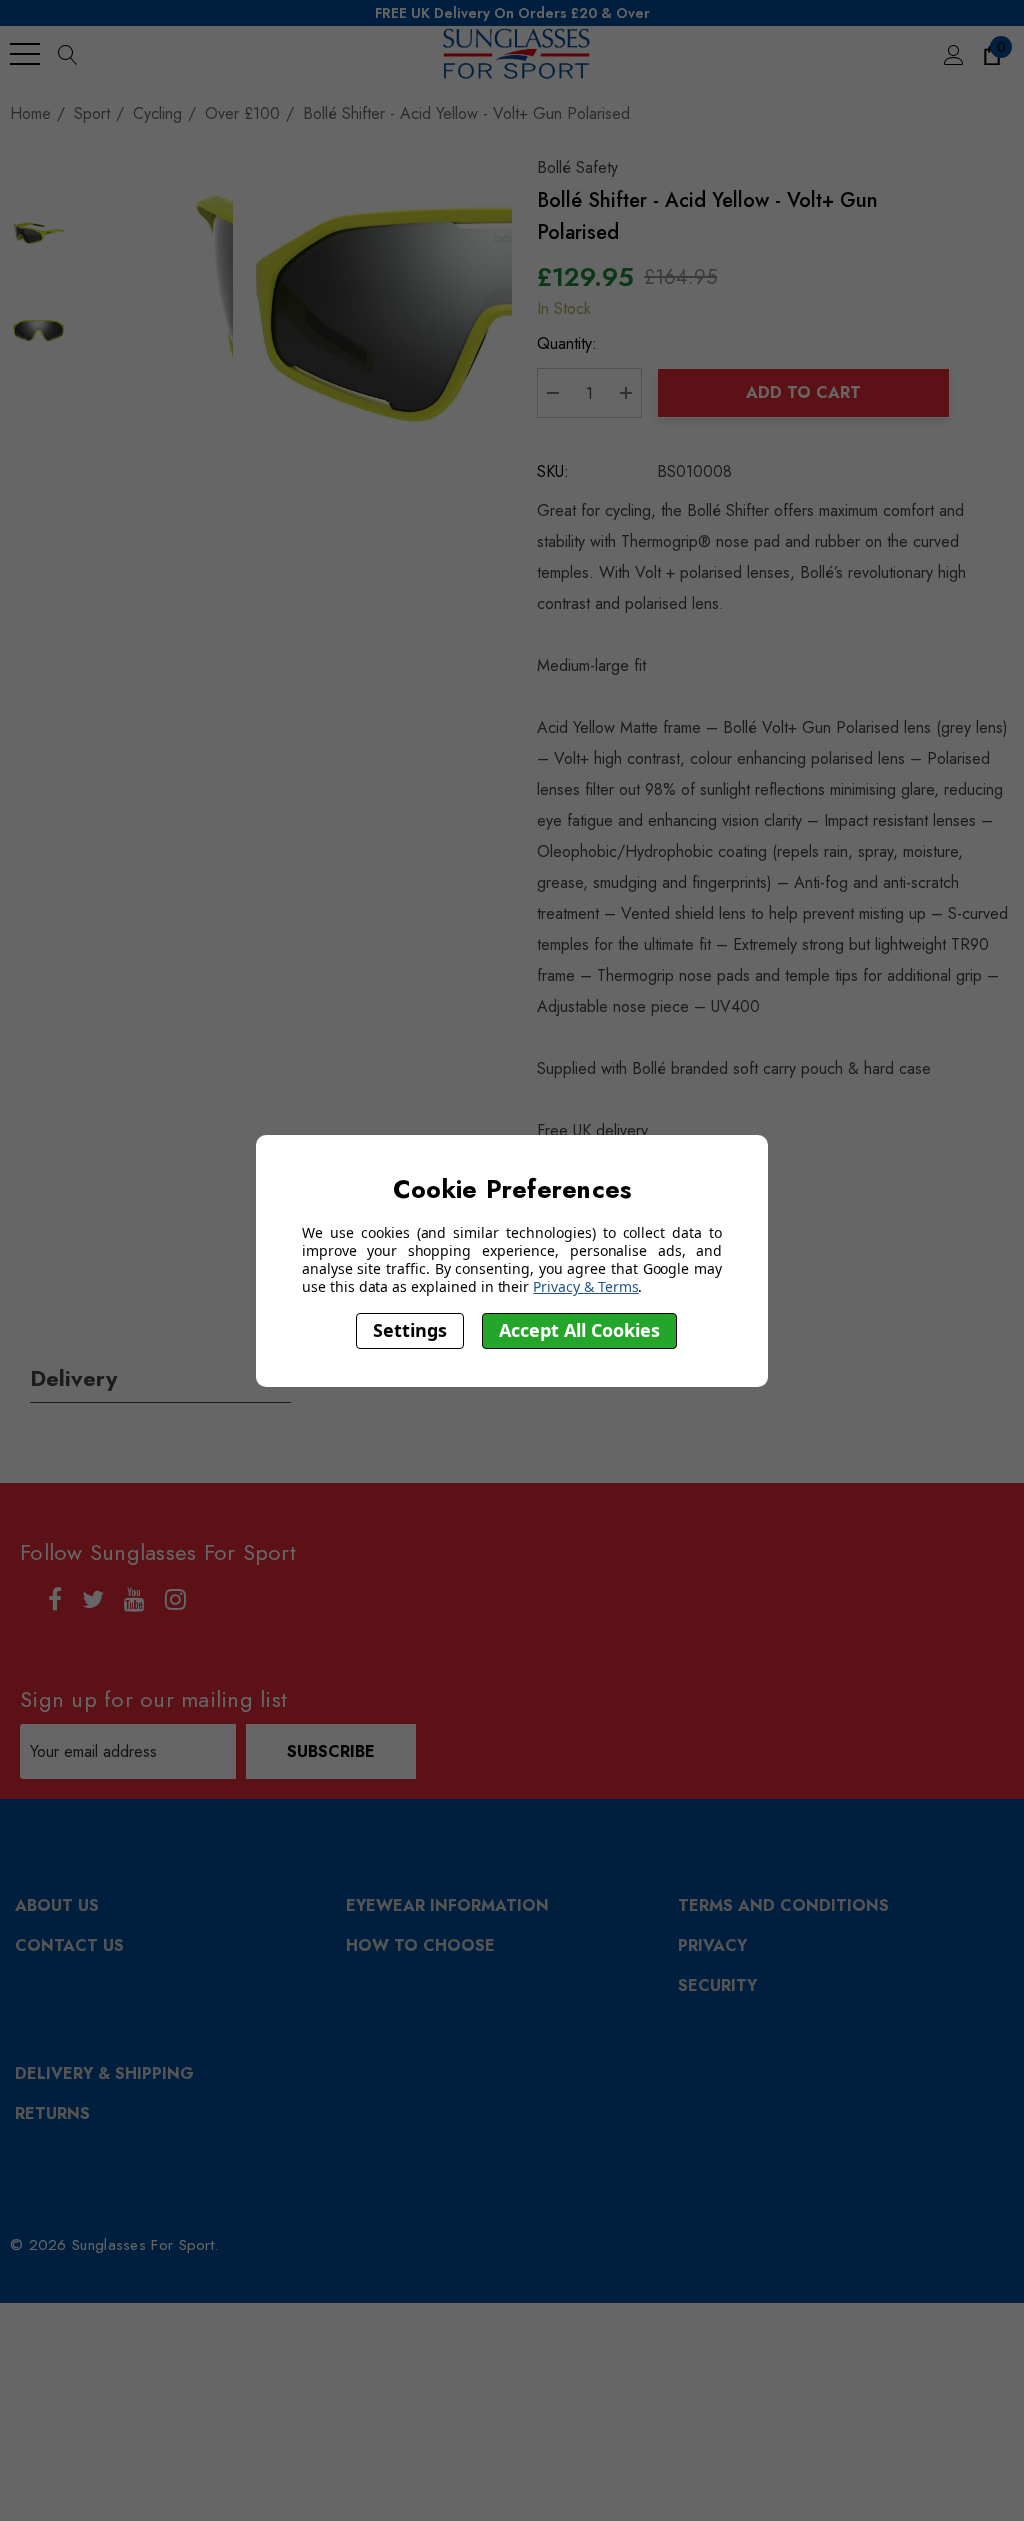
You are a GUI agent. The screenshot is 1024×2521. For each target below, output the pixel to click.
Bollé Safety (577, 167)
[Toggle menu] (25, 54)
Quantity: (567, 343)
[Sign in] (952, 54)
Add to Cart (803, 392)
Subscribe (331, 1751)
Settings (410, 1330)
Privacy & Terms (585, 1286)
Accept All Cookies (579, 1330)
